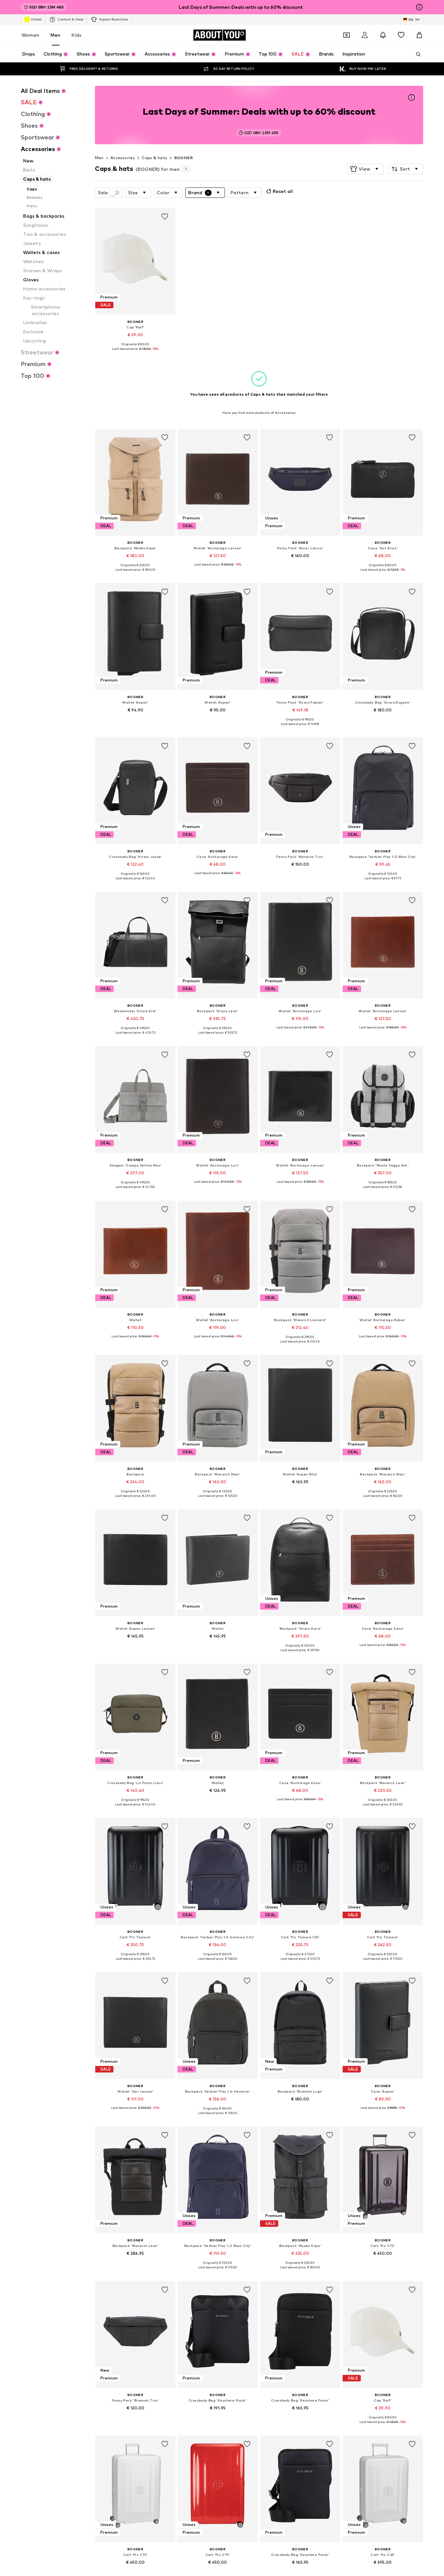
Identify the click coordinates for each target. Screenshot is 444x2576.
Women (30, 35)
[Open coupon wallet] (346, 35)
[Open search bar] (416, 54)
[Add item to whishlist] (164, 217)
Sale (103, 193)
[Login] (365, 35)
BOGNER (183, 158)
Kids (76, 35)
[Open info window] (419, 7)
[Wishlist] (401, 35)
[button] (365, 169)
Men (55, 35)
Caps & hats (154, 158)
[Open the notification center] (383, 35)
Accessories (123, 158)
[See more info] (135, 354)
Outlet (36, 19)
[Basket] (419, 35)
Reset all (283, 191)
